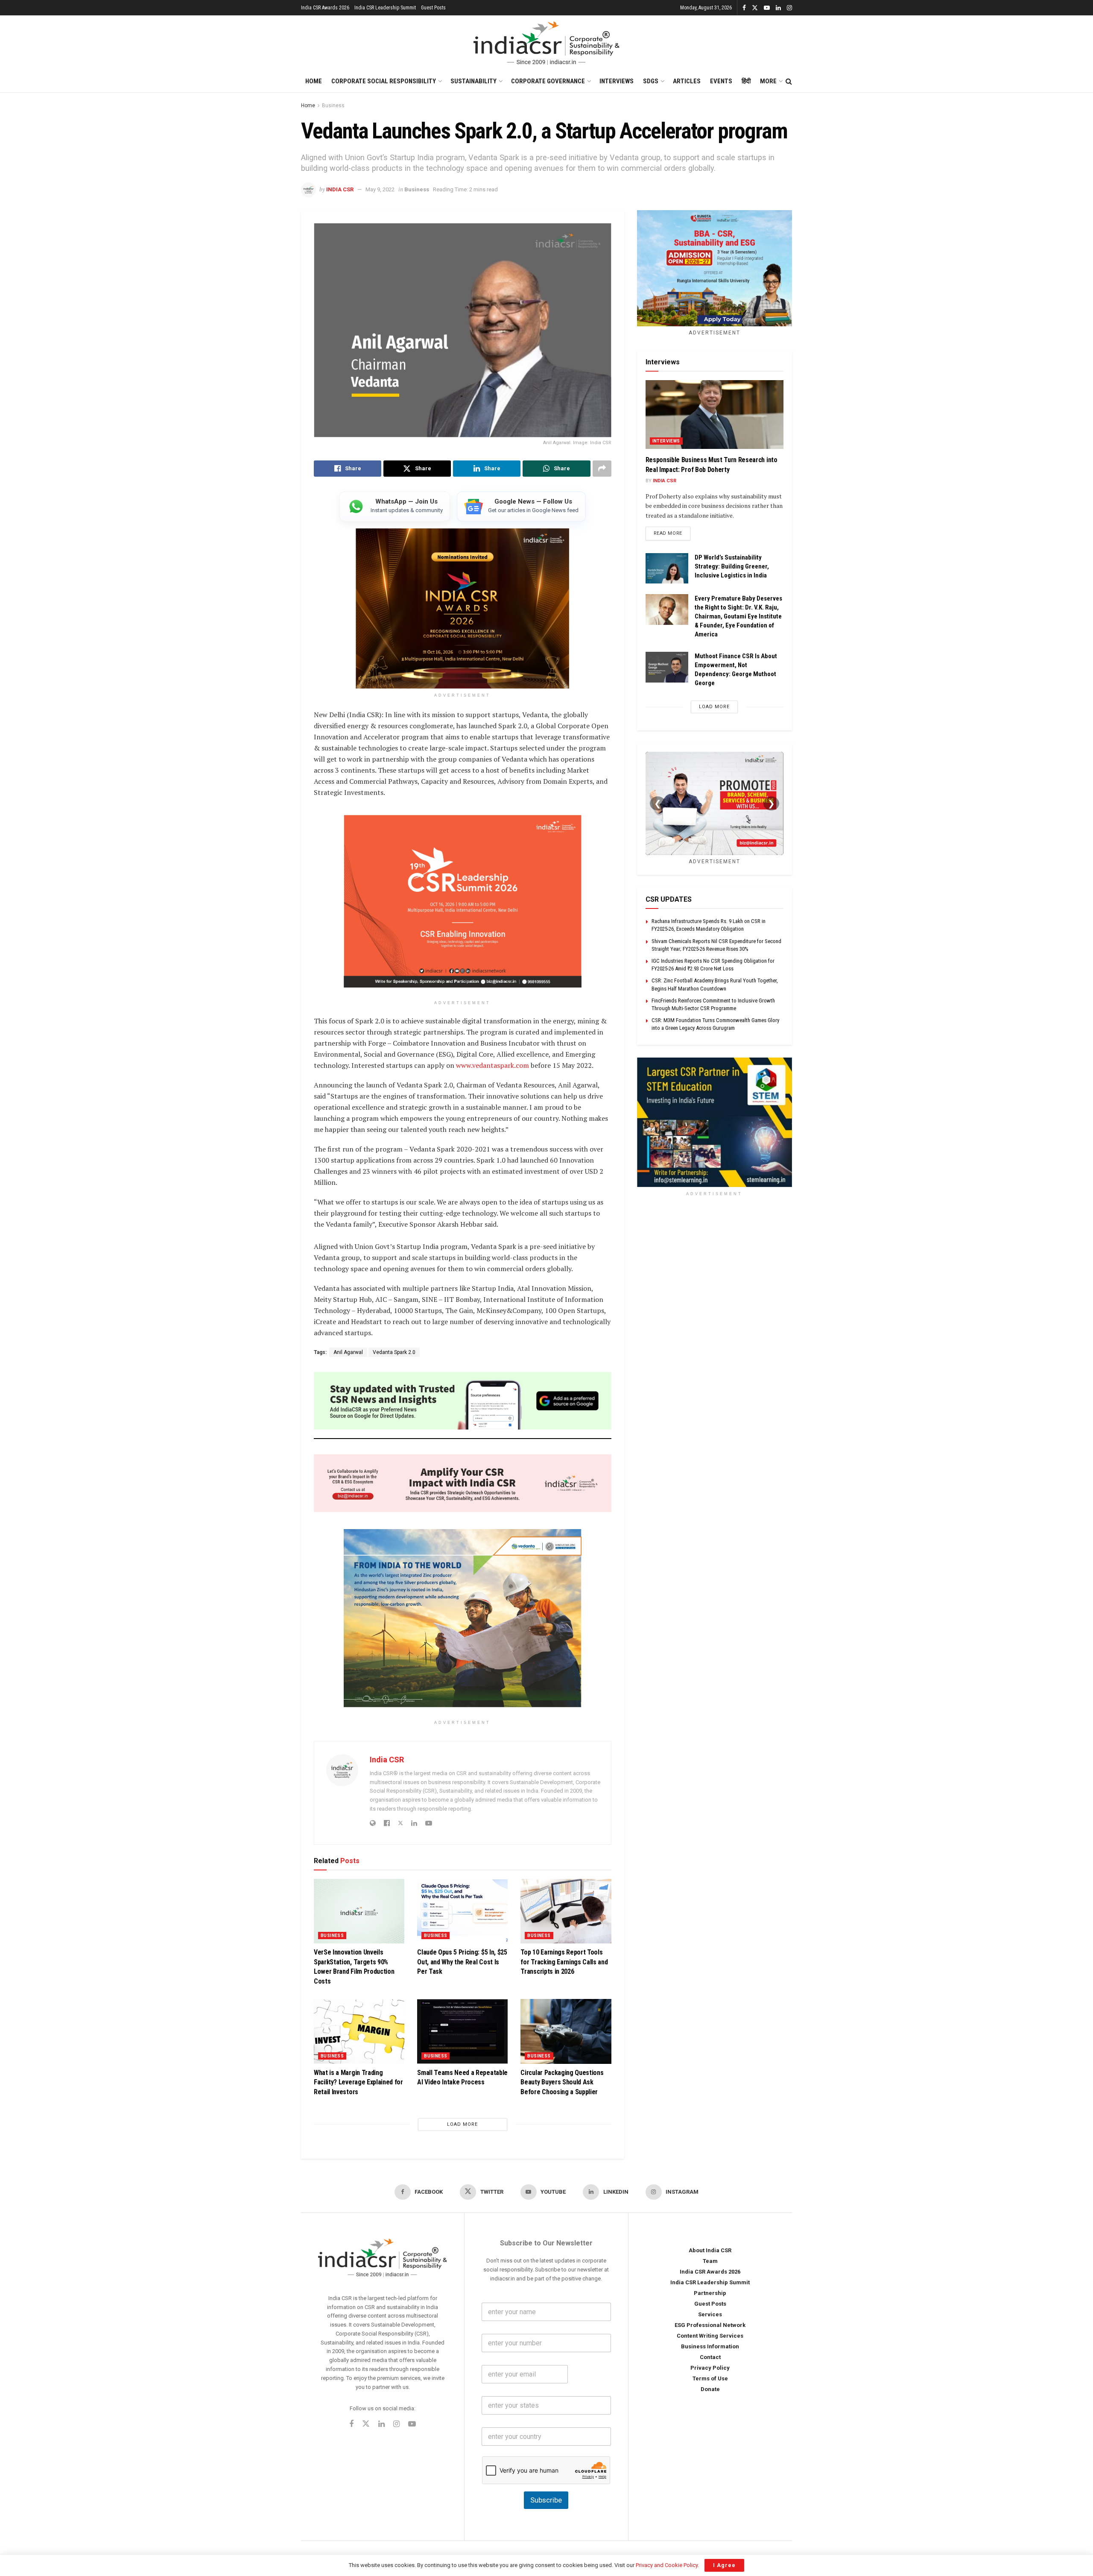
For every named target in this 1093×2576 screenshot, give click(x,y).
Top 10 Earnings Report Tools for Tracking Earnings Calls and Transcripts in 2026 (564, 1962)
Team (710, 2261)
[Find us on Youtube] (767, 8)
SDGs (651, 81)
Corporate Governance (548, 81)
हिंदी (746, 81)
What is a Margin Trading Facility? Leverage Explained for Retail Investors (358, 2082)
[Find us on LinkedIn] (778, 8)
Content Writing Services (710, 2336)
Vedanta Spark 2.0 (394, 1352)
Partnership (710, 2293)
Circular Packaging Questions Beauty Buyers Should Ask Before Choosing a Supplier (562, 2082)
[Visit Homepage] (546, 43)
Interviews (617, 81)
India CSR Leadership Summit (385, 8)
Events (721, 81)
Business (333, 106)
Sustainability (473, 81)
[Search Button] (789, 82)
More (768, 81)
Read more (672, 533)
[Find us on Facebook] (744, 8)
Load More (462, 2124)
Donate (710, 2389)
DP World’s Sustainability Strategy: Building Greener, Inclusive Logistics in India (732, 566)
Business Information (710, 2346)
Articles (687, 81)
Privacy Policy (710, 2368)
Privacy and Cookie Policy (667, 2565)
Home (314, 81)
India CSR (340, 189)
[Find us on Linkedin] (381, 2425)
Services (710, 2314)
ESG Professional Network (710, 2325)
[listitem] (395, 507)
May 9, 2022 (380, 189)
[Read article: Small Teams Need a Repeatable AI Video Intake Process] (462, 2031)
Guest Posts (433, 8)
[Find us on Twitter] (755, 8)
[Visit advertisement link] (715, 1122)
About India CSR (710, 2250)
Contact (710, 2357)
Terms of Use (710, 2378)
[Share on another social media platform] (602, 469)
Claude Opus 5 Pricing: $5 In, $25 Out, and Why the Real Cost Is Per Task (462, 1962)
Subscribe (546, 2500)
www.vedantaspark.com (492, 1065)
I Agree (724, 2565)
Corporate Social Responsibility (384, 81)
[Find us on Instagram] (789, 8)
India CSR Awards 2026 (325, 8)
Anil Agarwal (348, 1352)
